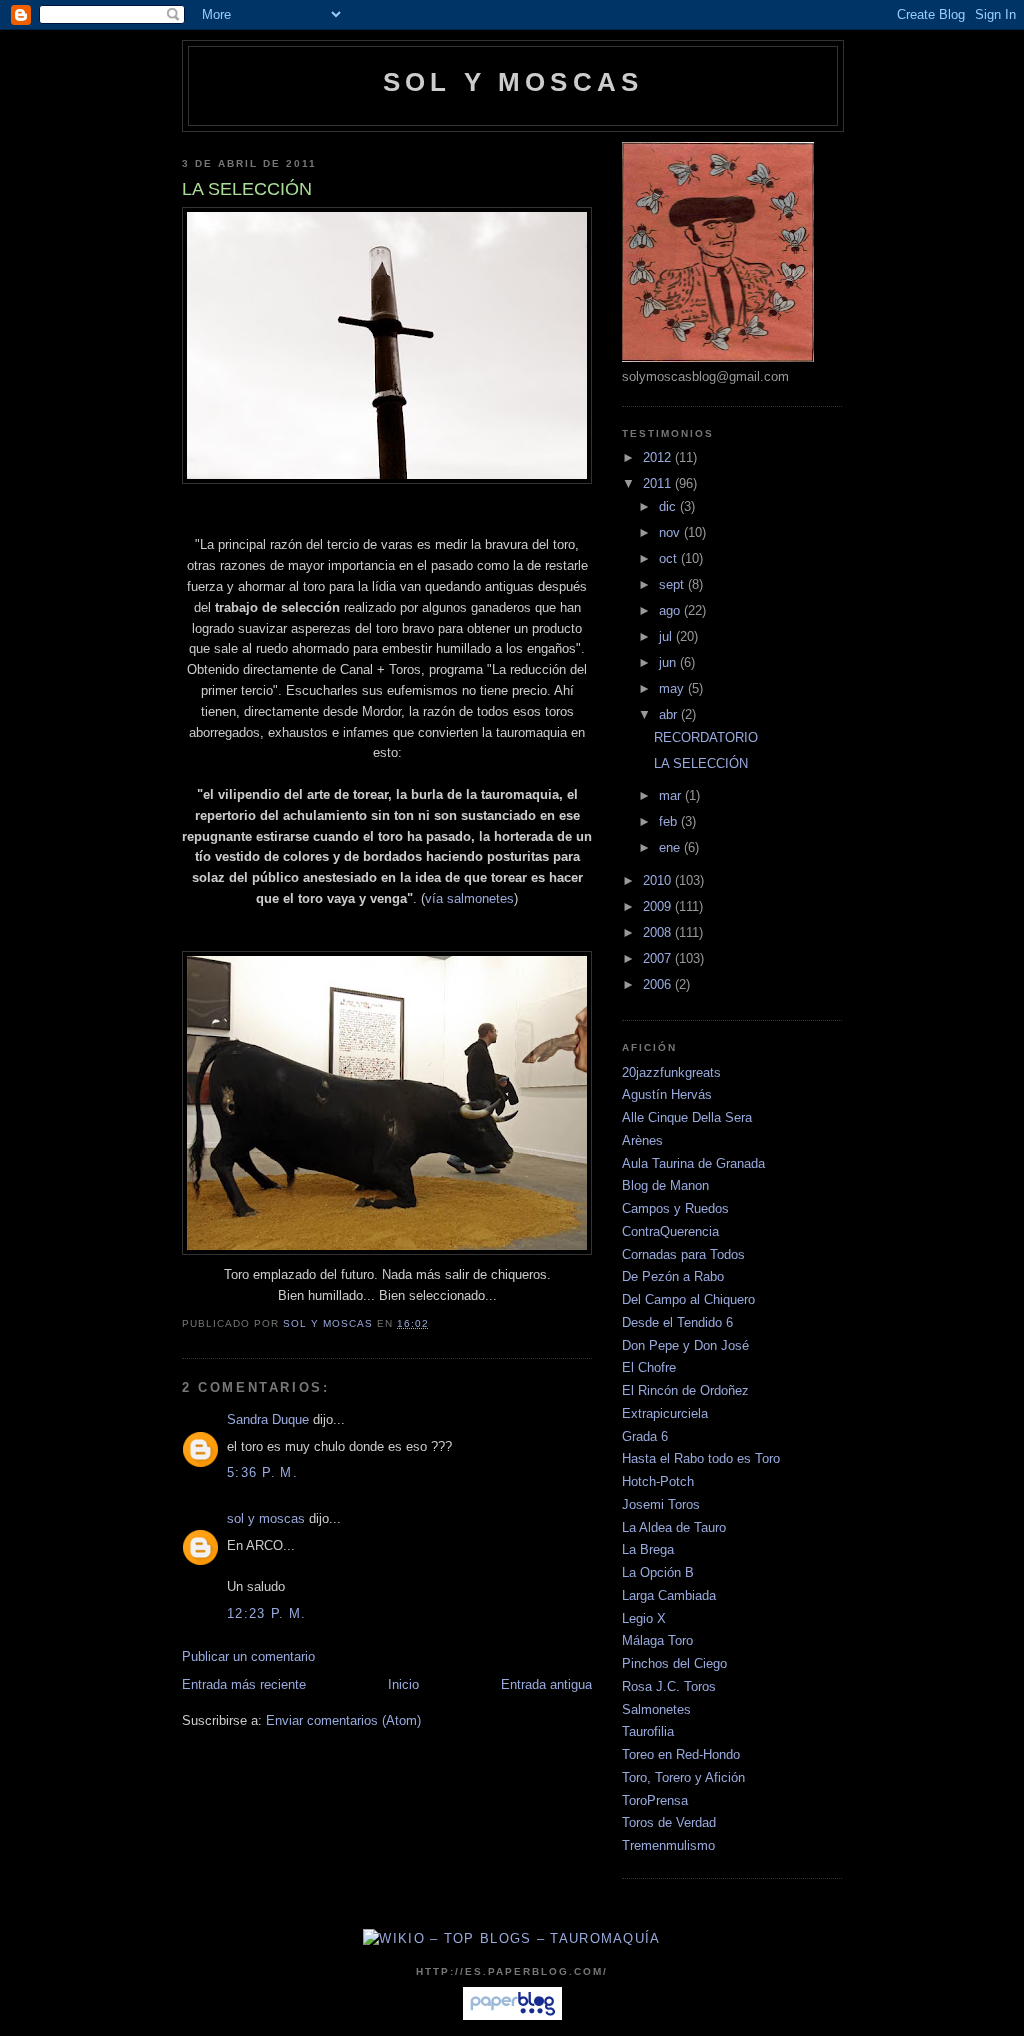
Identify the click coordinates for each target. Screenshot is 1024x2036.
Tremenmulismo (668, 1845)
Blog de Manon (665, 1185)
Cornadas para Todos (683, 1254)
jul (667, 636)
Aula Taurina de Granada (693, 1163)
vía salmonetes (469, 898)
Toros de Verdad (669, 1822)
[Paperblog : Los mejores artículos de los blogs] (512, 2015)
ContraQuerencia (670, 1231)
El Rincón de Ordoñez (685, 1390)
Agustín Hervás (667, 1094)
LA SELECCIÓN (701, 763)
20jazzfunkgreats (671, 1072)
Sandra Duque (268, 1419)
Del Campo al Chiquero (688, 1299)
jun (669, 662)
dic (669, 506)
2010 (659, 880)
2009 (659, 906)
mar (672, 795)
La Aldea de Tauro (674, 1527)
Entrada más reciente (244, 1684)
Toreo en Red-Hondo (681, 1754)
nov (671, 532)
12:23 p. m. (266, 1613)
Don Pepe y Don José (685, 1345)
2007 (659, 958)
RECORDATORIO (706, 737)
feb (670, 821)
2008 (659, 932)
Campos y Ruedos (675, 1208)
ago (671, 610)
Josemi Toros (661, 1504)
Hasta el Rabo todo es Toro (701, 1458)
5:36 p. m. (262, 1472)
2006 (659, 984)
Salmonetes (656, 1709)
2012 (659, 457)
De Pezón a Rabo (673, 1276)
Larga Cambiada (669, 1595)
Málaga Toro (657, 1640)
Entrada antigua (546, 1684)
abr (670, 714)
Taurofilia (648, 1731)
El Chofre (649, 1367)
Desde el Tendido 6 (677, 1322)
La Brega (648, 1549)
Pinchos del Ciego (674, 1663)
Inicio (403, 1684)
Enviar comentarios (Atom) (343, 1720)
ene (671, 847)
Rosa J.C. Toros (669, 1686)
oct (670, 558)
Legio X (644, 1618)
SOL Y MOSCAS (513, 82)
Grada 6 (645, 1436)
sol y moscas (266, 1518)
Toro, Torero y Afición (683, 1777)
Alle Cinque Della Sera (687, 1117)
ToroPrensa (655, 1800)
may (673, 688)
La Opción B (658, 1572)
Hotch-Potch (658, 1481)
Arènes (642, 1140)
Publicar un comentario (248, 1656)
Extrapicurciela (665, 1413)
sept (673, 584)
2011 (659, 483)
